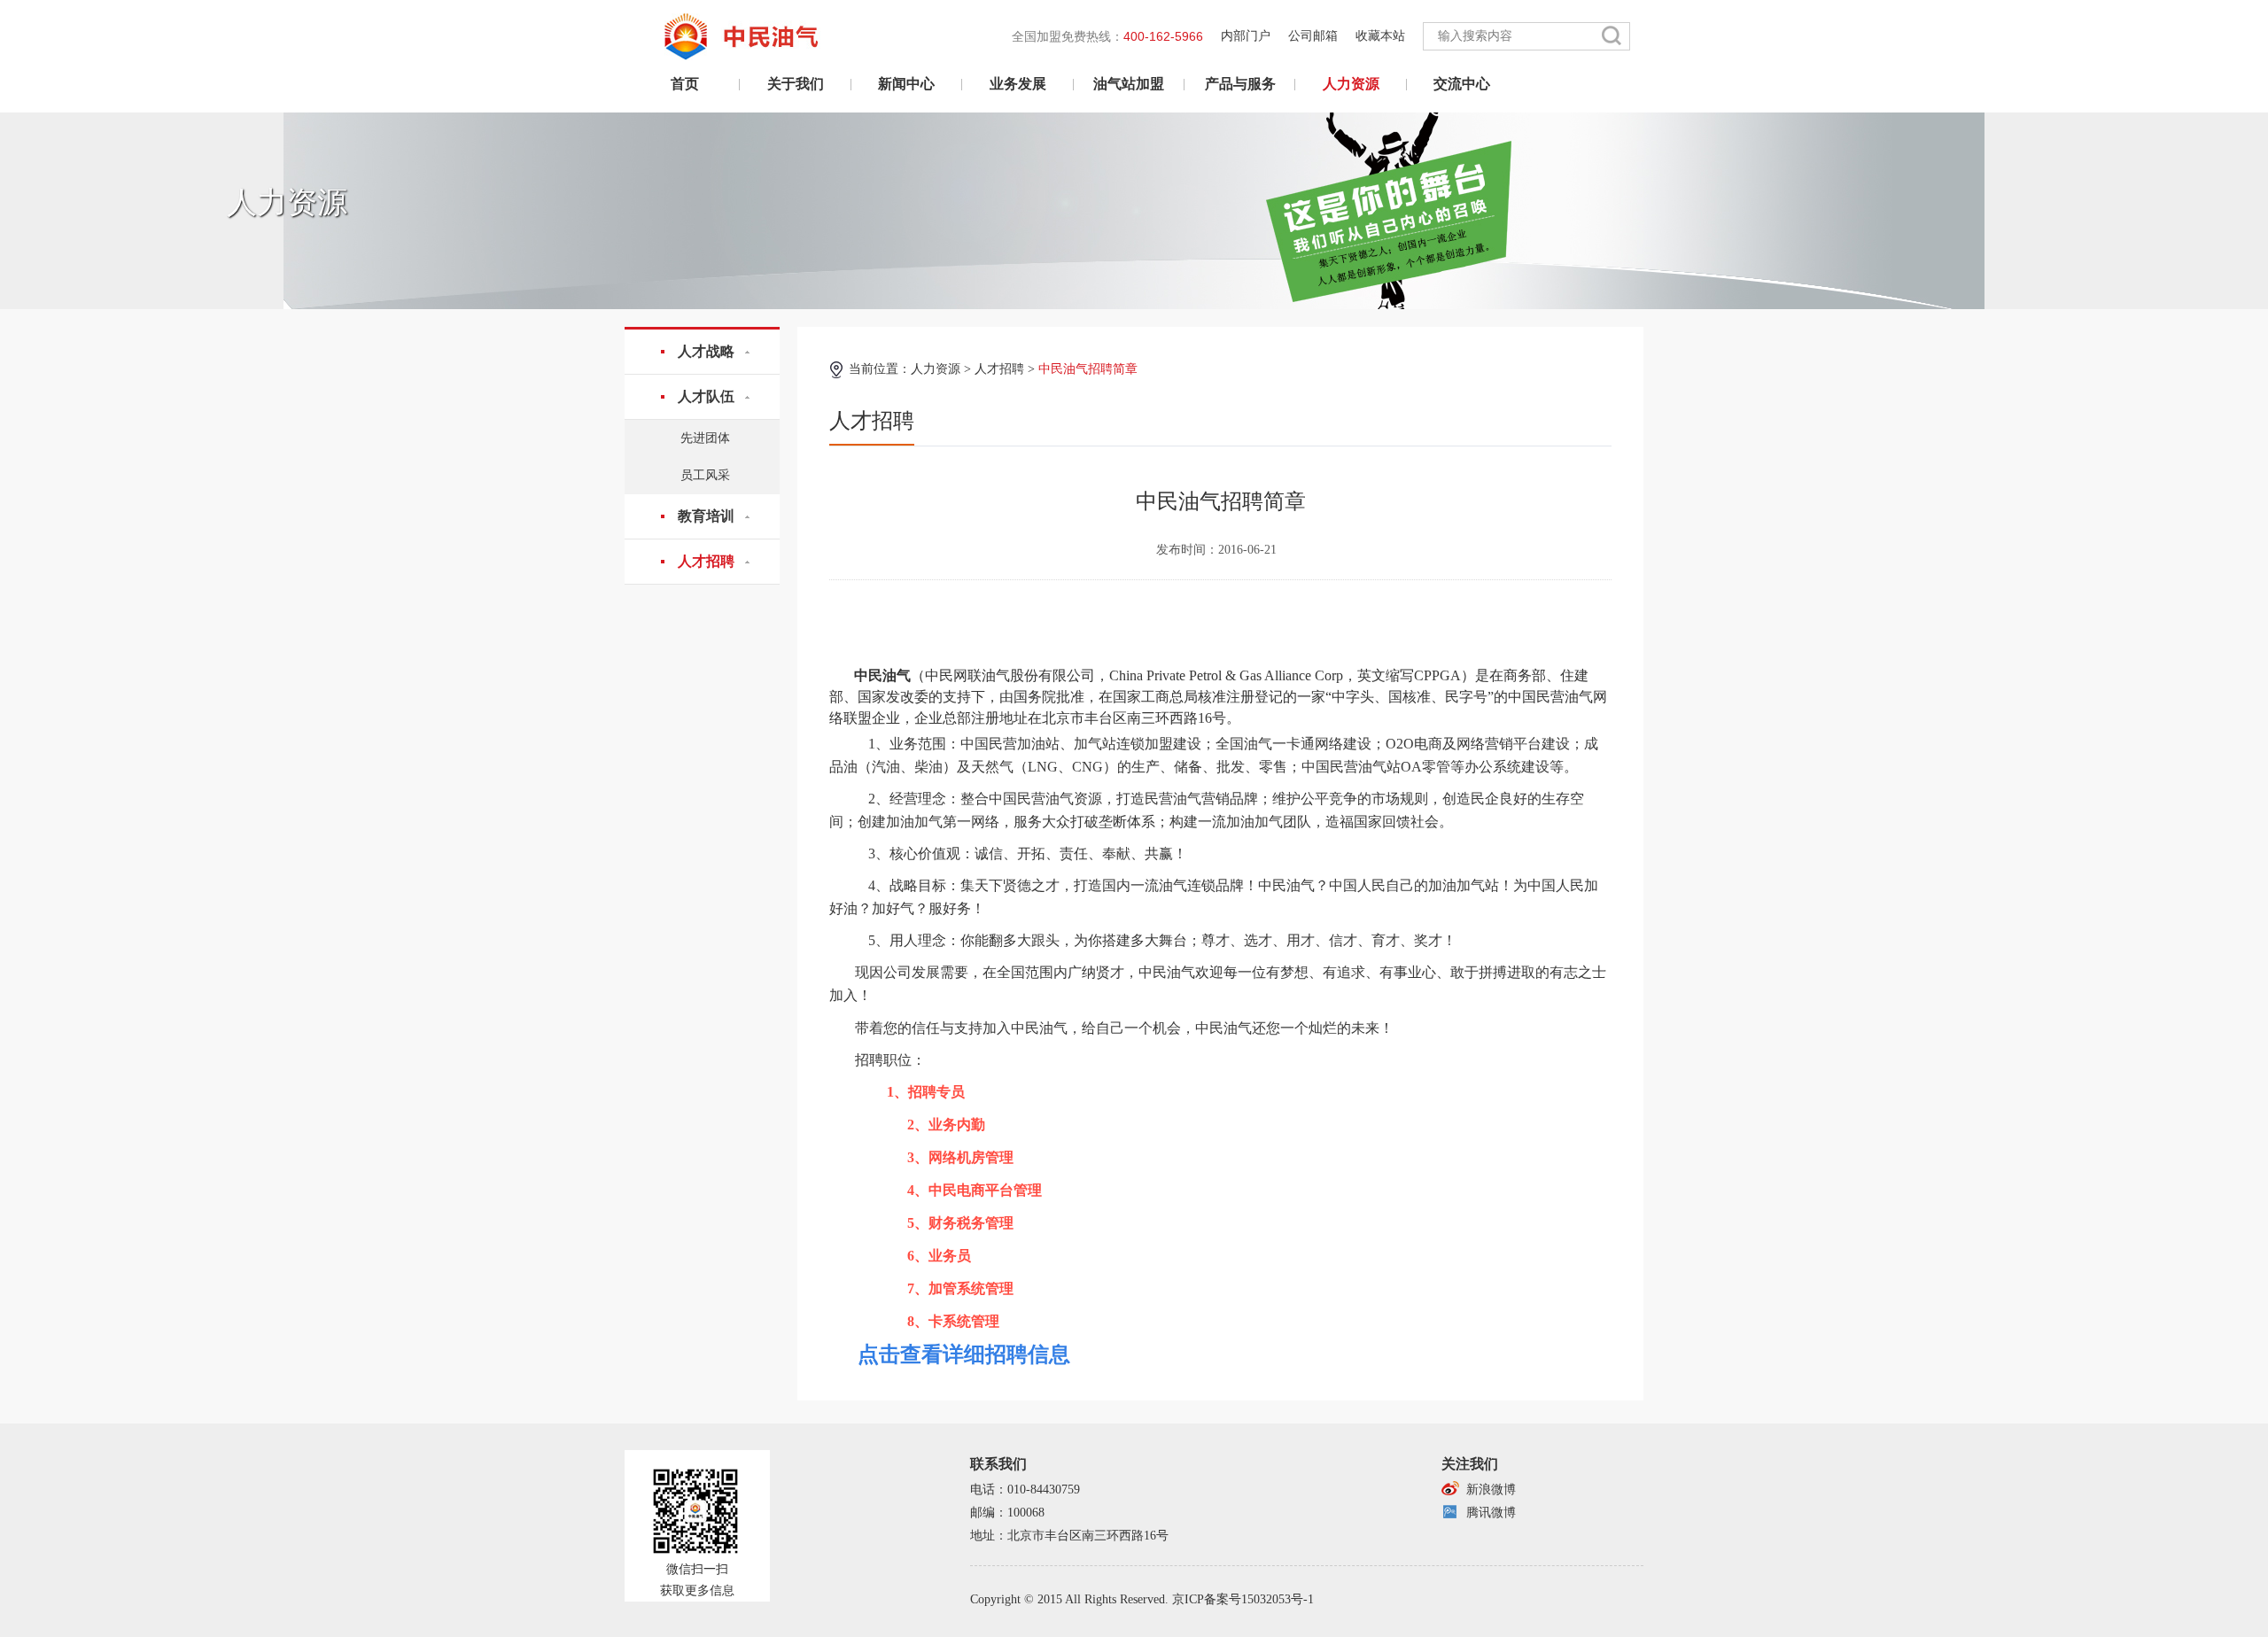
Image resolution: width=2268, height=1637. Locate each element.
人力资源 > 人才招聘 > (1024, 369)
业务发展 (1018, 84)
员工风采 (705, 475)
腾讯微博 (1491, 1513)
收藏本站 (1380, 36)
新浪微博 (1491, 1490)
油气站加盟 (1129, 84)
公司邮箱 (1313, 36)
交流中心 (1462, 84)
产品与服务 (1240, 84)
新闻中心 (906, 84)
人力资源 (1351, 84)
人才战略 (706, 351)
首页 (685, 84)
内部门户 (1246, 36)
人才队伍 (706, 396)
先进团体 (705, 438)
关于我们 (796, 84)
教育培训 (706, 516)
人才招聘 (706, 561)
